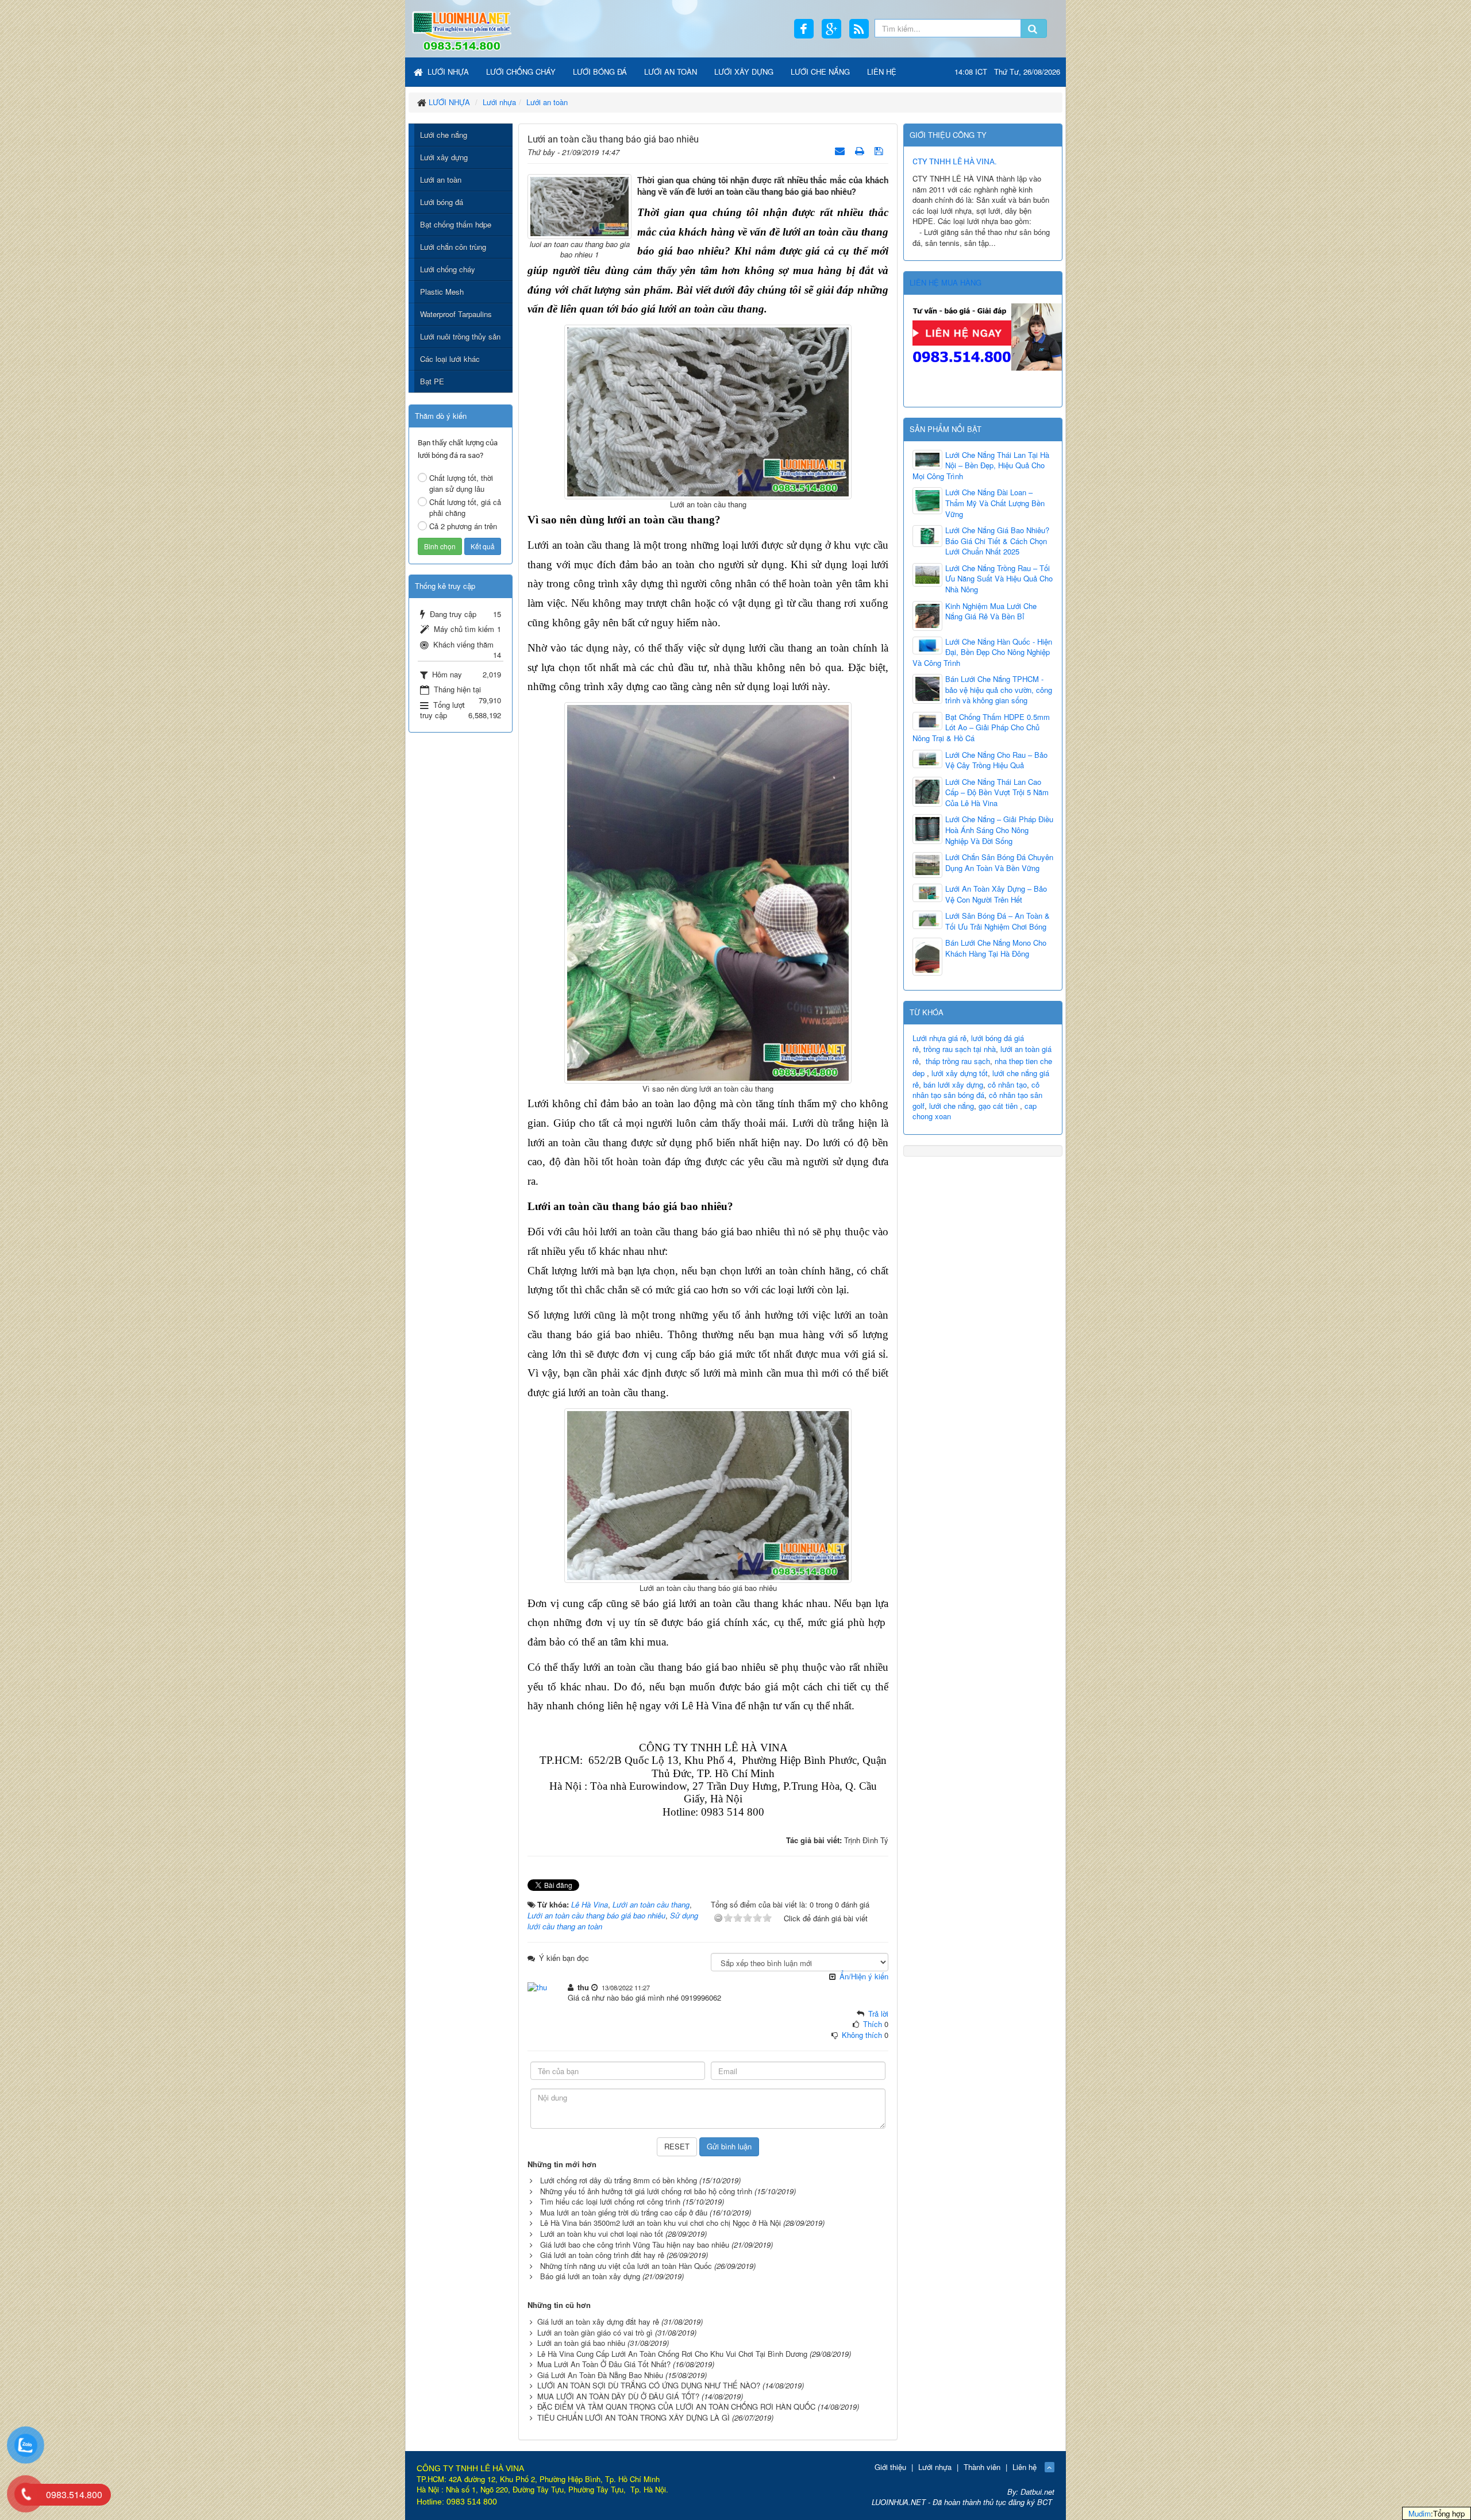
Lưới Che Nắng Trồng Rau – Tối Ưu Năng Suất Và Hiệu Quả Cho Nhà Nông (999, 579)
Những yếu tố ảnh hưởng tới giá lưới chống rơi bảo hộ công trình (646, 2191)
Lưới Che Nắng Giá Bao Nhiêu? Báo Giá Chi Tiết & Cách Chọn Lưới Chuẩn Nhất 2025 (997, 541)
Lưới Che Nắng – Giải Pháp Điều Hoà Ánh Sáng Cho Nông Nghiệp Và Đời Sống (999, 830)
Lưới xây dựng (444, 157)
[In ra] (861, 150)
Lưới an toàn (441, 180)
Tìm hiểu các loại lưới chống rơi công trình (610, 2201)
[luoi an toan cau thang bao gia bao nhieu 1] (579, 205)
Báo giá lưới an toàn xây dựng (590, 2276)
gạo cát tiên (998, 1106)
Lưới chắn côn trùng (453, 247)
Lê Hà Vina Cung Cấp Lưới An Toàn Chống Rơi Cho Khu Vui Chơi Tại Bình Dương (672, 2354)
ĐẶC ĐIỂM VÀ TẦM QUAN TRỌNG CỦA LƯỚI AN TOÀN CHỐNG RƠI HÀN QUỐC (676, 2407)
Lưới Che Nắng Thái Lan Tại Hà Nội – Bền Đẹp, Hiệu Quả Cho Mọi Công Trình (981, 466)
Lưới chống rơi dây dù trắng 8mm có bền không (619, 2180)
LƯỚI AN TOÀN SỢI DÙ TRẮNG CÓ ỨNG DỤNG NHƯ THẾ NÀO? (649, 2385)
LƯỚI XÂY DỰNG (744, 72)
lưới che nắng (952, 1106)
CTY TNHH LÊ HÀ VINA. (955, 161)
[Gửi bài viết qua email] (841, 150)
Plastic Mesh (442, 292)
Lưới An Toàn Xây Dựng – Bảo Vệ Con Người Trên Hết (996, 894)
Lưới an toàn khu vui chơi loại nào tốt (602, 2234)
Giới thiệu (890, 2467)
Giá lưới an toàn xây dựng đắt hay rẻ (598, 2321)
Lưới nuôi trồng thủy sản (460, 336)
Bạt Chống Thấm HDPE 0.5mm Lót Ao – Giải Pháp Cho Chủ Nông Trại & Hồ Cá (981, 728)
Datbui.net (1037, 2492)
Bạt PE (432, 381)
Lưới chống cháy (448, 269)
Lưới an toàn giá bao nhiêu (581, 2343)
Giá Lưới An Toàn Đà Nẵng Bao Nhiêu (600, 2375)
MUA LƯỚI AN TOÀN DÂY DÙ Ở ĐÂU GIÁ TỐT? (618, 2396)
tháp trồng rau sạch (958, 1061)
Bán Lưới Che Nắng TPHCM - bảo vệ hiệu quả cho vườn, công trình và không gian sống (999, 690)
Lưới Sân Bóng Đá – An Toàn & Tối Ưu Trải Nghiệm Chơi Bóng (998, 921)
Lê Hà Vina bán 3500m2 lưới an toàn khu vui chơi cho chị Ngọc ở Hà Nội (661, 2223)
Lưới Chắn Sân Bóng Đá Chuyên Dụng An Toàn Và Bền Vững (999, 863)
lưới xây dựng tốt (960, 1073)
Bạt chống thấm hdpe (456, 224)
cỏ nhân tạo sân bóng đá (976, 1090)
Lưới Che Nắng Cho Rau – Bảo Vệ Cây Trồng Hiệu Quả (996, 760)
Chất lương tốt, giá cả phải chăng (465, 507)
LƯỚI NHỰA (447, 72)
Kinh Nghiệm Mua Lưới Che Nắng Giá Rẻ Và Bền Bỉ (991, 612)
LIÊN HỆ (882, 72)
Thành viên (982, 2467)
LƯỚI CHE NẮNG (820, 72)
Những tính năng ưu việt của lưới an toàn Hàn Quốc (626, 2266)
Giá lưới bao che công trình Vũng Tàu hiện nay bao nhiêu (635, 2245)
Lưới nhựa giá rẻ (939, 1038)
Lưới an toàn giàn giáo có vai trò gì (595, 2332)
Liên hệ (1025, 2467)
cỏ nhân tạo (1007, 1084)
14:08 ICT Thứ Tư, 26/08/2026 (1007, 72)
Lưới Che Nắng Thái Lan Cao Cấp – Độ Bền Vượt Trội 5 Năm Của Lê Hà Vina (997, 793)
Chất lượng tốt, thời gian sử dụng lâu (461, 483)
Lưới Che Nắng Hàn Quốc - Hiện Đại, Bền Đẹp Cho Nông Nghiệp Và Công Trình (982, 652)
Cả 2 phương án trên (463, 526)
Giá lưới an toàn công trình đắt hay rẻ (602, 2255)
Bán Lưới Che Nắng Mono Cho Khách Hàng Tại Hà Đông (996, 948)
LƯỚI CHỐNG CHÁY (521, 72)
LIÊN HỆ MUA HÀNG (946, 282)
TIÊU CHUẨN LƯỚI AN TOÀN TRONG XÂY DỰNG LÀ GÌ (634, 2417)
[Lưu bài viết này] (880, 150)
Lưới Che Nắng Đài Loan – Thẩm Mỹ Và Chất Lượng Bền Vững (995, 503)
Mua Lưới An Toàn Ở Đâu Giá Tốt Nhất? (604, 2364)
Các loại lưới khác (450, 359)
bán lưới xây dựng (953, 1084)
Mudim (1420, 2513)
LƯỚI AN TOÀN (671, 72)
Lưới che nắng (444, 135)
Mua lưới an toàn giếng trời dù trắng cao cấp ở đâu (624, 2212)
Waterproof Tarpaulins (456, 314)
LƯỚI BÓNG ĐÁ (600, 72)
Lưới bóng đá (442, 202)
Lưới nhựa (935, 2467)
